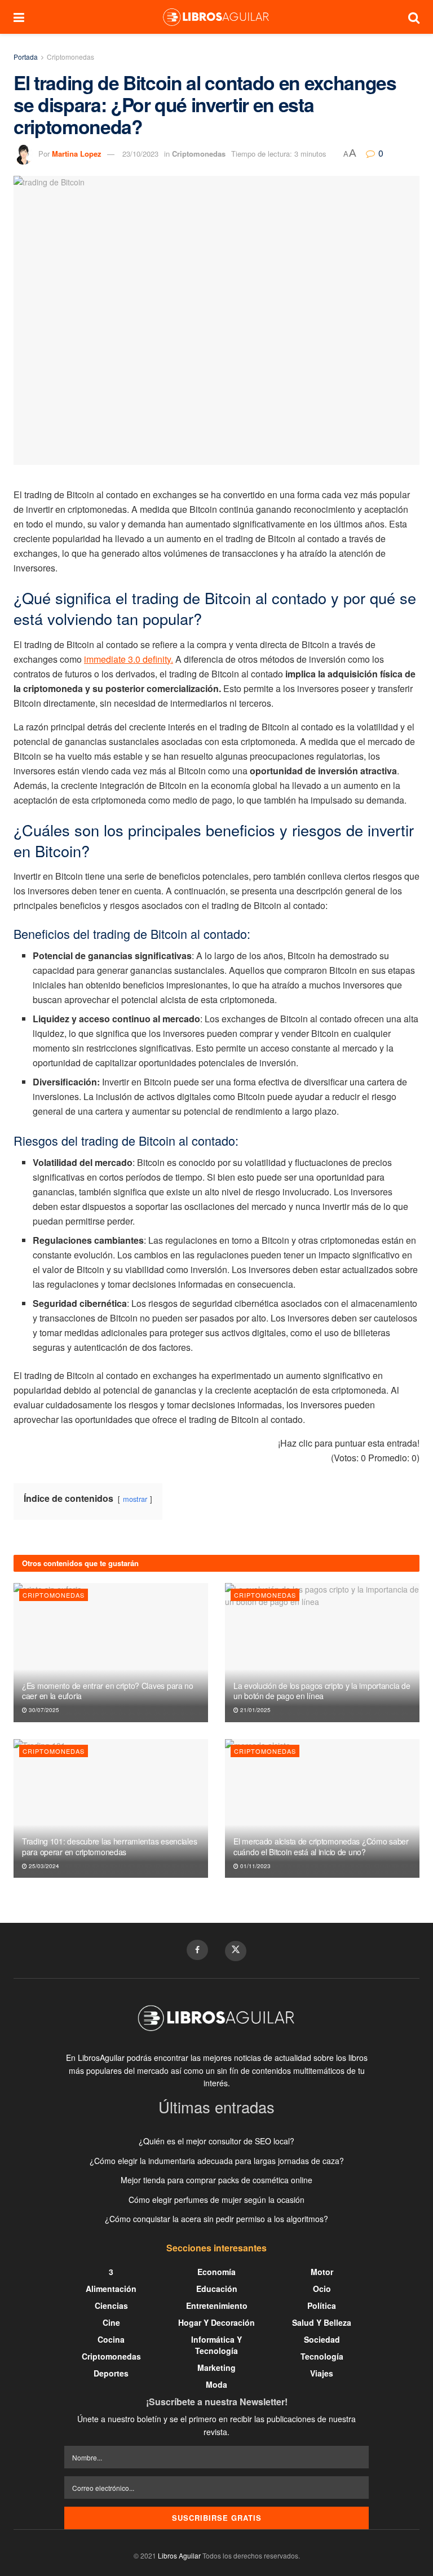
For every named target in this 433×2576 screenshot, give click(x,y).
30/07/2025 (43, 1710)
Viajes (322, 2373)
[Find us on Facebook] (197, 1950)
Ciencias (111, 2305)
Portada (26, 57)
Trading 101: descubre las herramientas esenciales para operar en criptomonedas (109, 1846)
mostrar (135, 1499)
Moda (216, 2384)
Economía (216, 2272)
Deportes (111, 2373)
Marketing (216, 2367)
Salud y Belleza (322, 2322)
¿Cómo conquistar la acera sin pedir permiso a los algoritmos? (216, 2219)
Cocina (111, 2339)
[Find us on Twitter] (236, 1951)
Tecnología (322, 2356)
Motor (322, 2272)
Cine (111, 2322)
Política (322, 2305)
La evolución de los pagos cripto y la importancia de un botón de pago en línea (322, 1691)
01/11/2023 (255, 1866)
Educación (217, 2289)
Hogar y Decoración (216, 2322)
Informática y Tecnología (216, 2345)
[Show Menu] (19, 17)
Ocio (322, 2289)
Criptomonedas (70, 57)
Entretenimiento (217, 2305)
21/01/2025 (255, 1710)
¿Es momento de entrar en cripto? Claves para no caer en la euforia (108, 1691)
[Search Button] (414, 17)
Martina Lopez (77, 154)
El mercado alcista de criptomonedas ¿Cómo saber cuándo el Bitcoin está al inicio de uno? (321, 1846)
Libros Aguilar (179, 2555)
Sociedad (322, 2339)
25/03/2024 (43, 1866)
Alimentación (111, 2289)
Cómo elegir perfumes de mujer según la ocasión (216, 2200)
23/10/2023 (140, 154)
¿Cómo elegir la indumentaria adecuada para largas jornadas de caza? (217, 2161)
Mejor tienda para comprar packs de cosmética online (216, 2180)
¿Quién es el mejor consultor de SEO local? (216, 2141)
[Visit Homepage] (216, 17)
